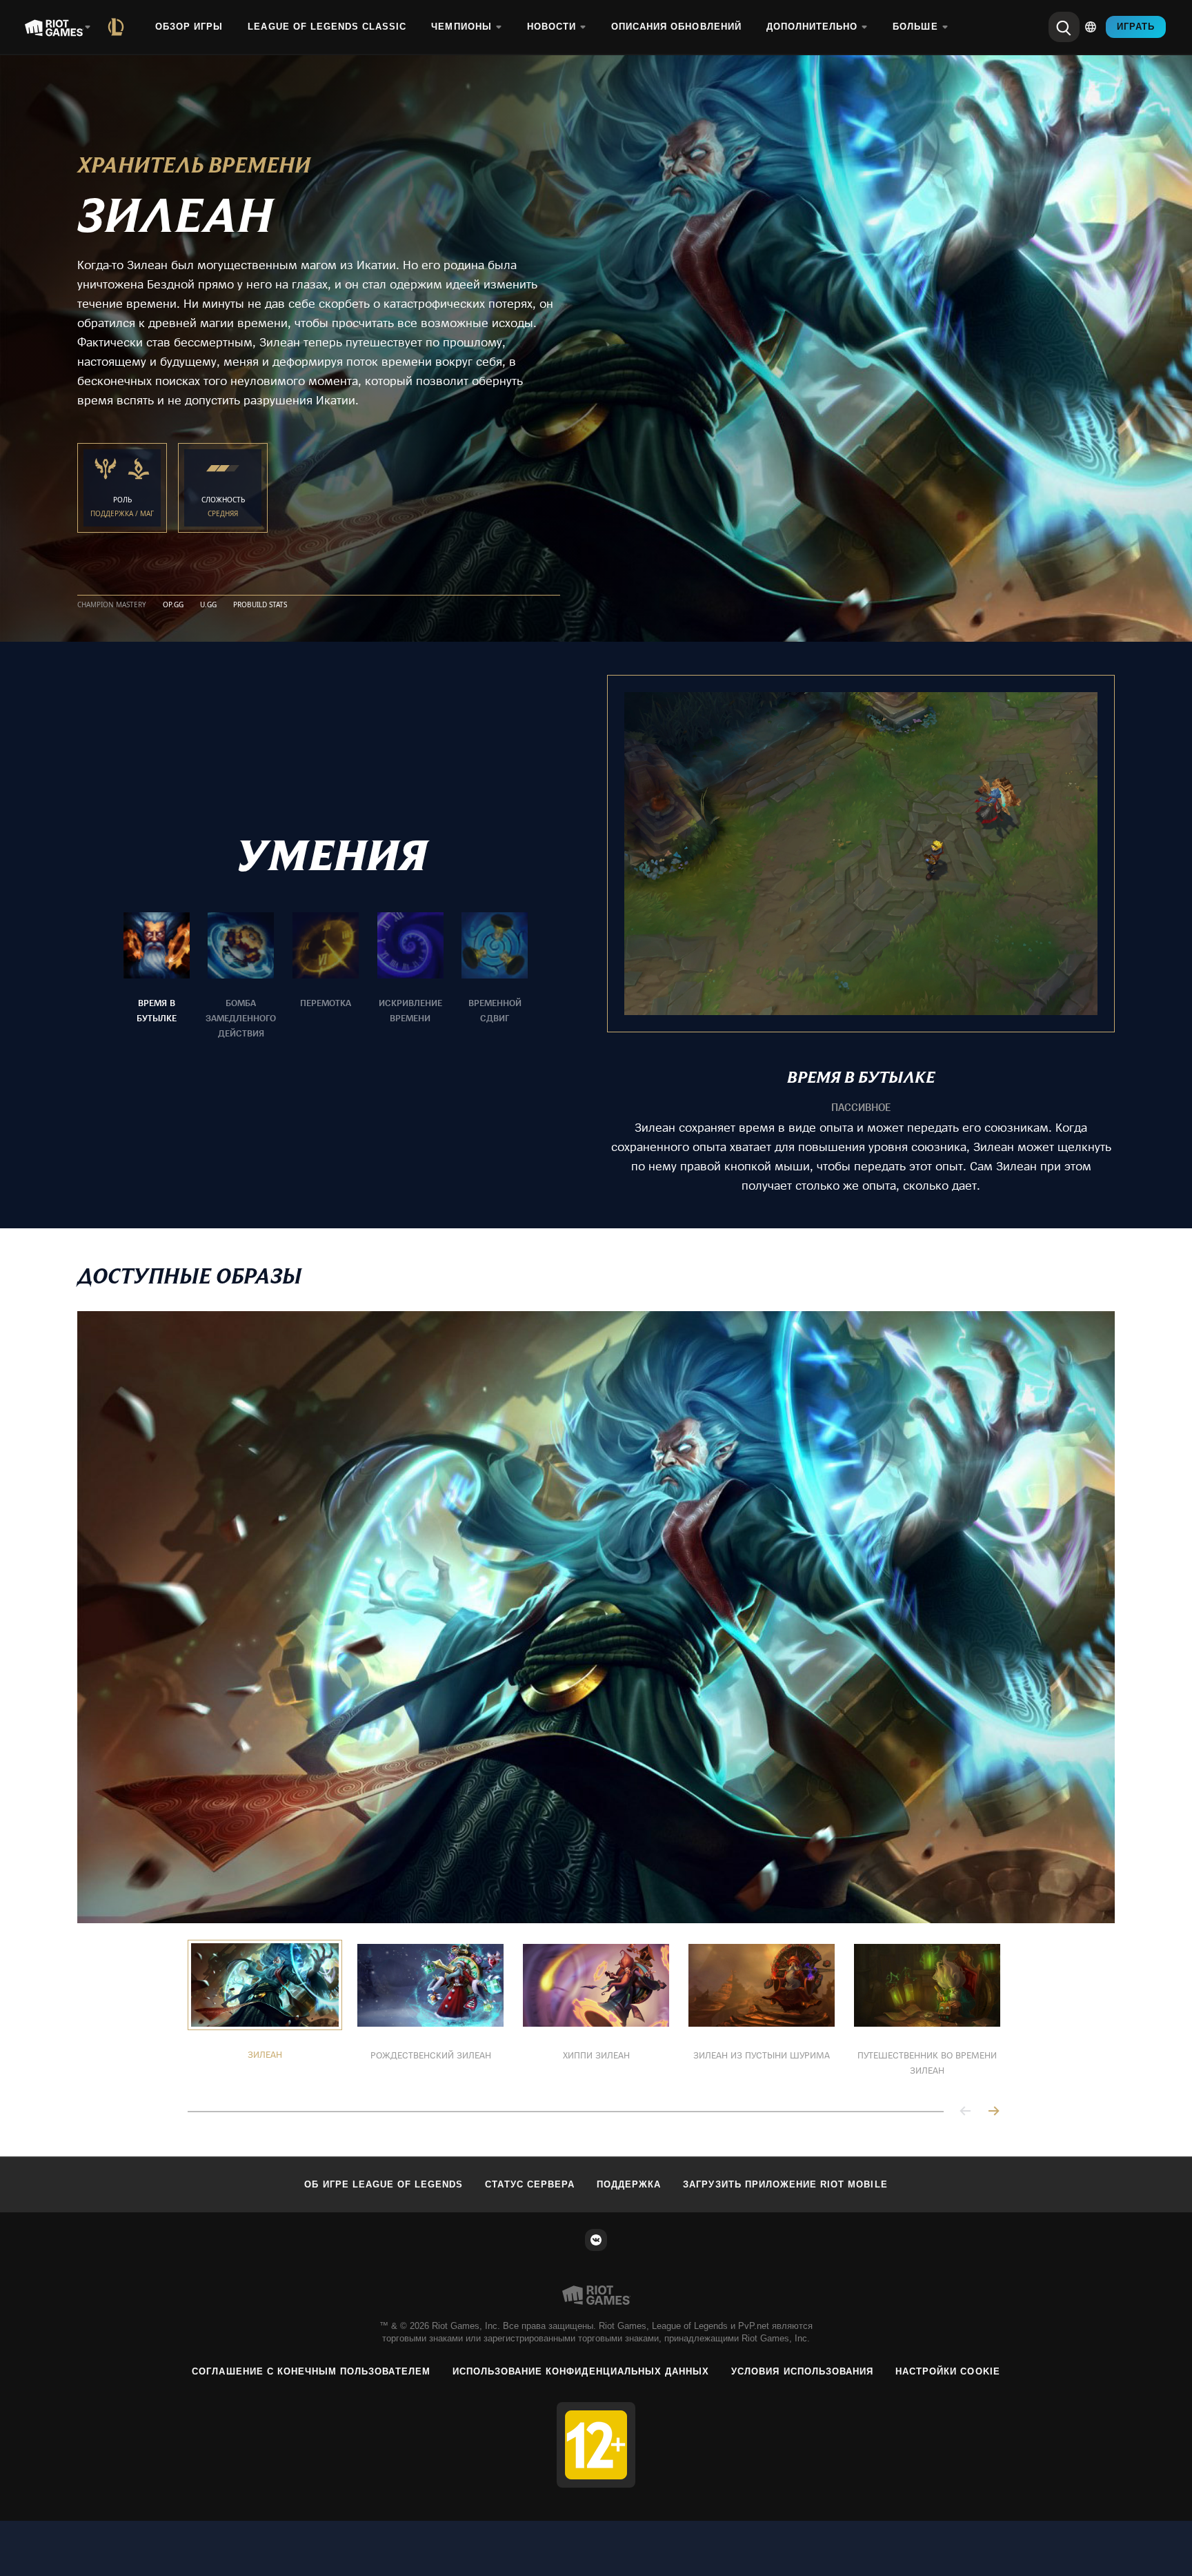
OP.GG (173, 605)
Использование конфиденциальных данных (581, 2371)
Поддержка (629, 2184)
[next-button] (993, 2112)
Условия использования (802, 2371)
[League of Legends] (119, 27)
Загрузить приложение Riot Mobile (785, 2184)
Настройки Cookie (948, 2371)
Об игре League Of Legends (384, 2184)
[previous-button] (966, 2112)
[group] (326, 976)
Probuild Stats (260, 605)
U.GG (208, 605)
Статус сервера (530, 2184)
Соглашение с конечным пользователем (311, 2371)
